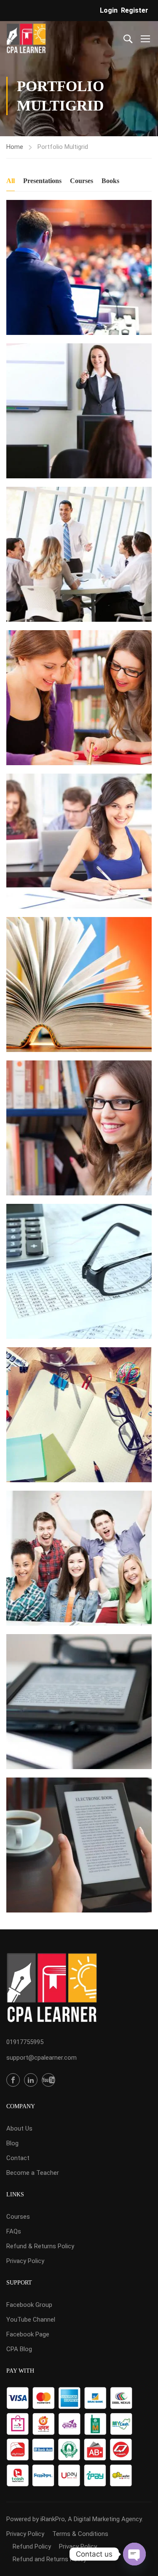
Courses (82, 181)
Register (135, 10)
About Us (19, 2128)
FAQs (14, 2231)
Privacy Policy (25, 2261)
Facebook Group (29, 2305)
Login (109, 10)
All (11, 181)
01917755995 (25, 2042)
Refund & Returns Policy (40, 2246)
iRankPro (53, 2519)
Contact (18, 2158)
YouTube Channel (31, 2320)
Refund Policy (32, 2546)
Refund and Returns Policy (50, 2559)
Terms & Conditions (80, 2534)
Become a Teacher (33, 2173)
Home (15, 147)
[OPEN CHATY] (134, 2554)
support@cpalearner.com (42, 2058)
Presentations (42, 181)
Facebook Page (28, 2334)
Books (110, 181)
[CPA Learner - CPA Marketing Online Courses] (26, 38)
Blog (12, 2143)
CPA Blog (19, 2349)
